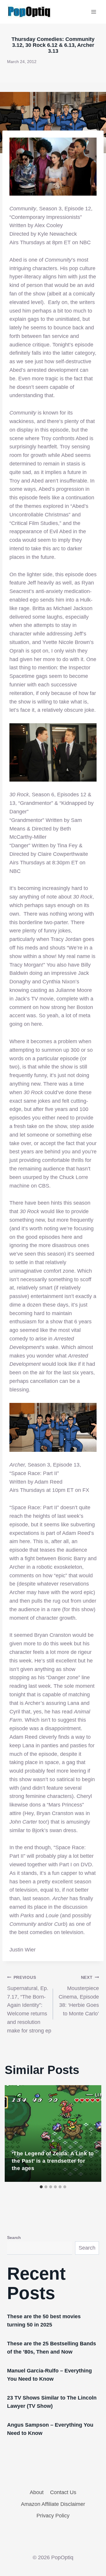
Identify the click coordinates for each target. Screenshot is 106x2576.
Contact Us (63, 2492)
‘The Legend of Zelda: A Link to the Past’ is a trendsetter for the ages (53, 2161)
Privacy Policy (53, 2516)
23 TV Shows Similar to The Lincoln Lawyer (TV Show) (52, 2402)
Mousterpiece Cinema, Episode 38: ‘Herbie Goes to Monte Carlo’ (79, 1996)
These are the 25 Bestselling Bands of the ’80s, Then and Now (52, 2348)
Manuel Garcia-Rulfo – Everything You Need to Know (49, 2375)
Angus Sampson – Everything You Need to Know (50, 2429)
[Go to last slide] (15, 2134)
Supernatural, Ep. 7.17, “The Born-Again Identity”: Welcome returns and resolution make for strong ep (29, 2004)
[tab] (41, 2187)
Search (14, 2238)
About (37, 2492)
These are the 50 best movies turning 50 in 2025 (44, 2321)
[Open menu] (93, 12)
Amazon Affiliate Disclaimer (53, 2504)
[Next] (91, 2134)
